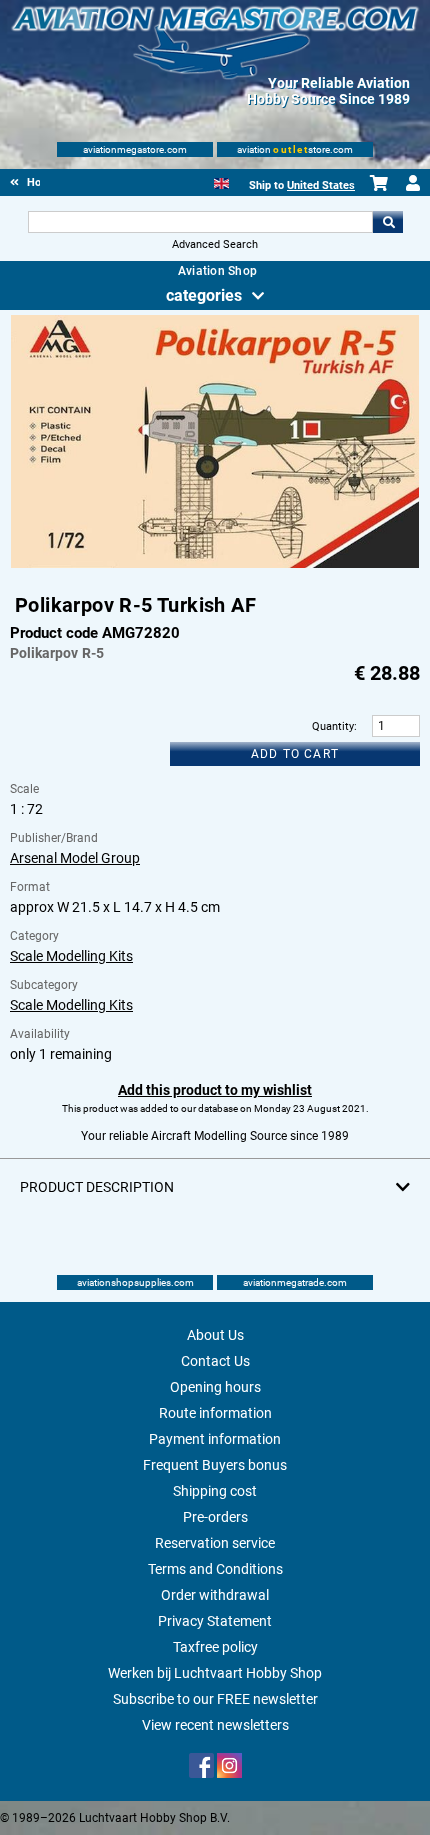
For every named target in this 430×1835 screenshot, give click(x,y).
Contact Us (215, 1361)
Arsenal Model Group (75, 858)
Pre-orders (215, 1517)
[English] (221, 181)
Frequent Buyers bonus (215, 1465)
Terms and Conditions (215, 1569)
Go (388, 222)
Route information (215, 1413)
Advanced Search (215, 244)
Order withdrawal (215, 1595)
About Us (215, 1335)
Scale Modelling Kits (71, 956)
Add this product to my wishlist (215, 1090)
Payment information (215, 1439)
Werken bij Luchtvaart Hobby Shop (215, 1673)
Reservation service (215, 1543)
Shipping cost (215, 1491)
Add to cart (295, 754)
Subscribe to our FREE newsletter (215, 1699)
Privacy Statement (215, 1621)
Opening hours (215, 1387)
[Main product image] (215, 564)
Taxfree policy (215, 1647)
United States (321, 185)
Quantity (333, 726)
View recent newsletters (215, 1725)
